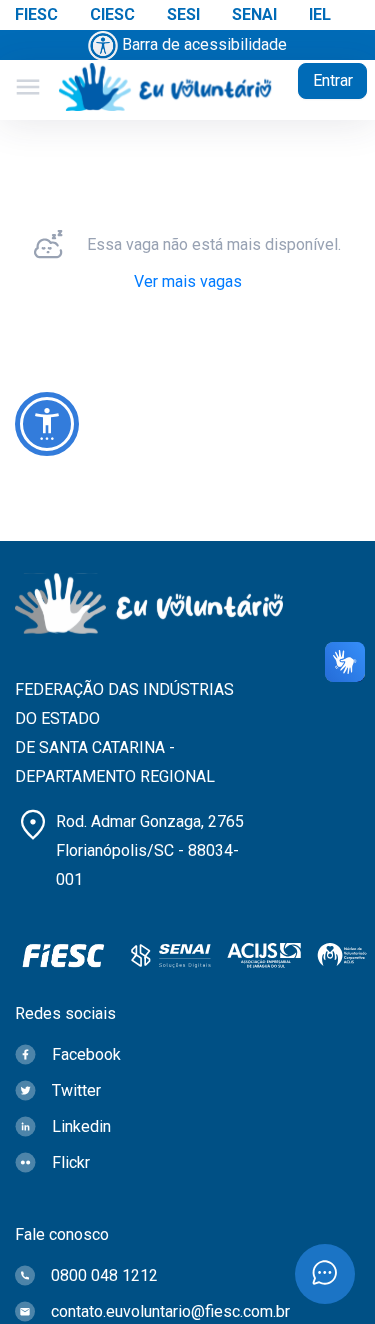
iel (320, 14)
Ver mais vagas (188, 281)
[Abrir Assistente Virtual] (325, 1274)
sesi (183, 14)
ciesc (112, 14)
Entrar (333, 80)
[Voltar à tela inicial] (165, 87)
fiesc (36, 14)
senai (254, 14)
